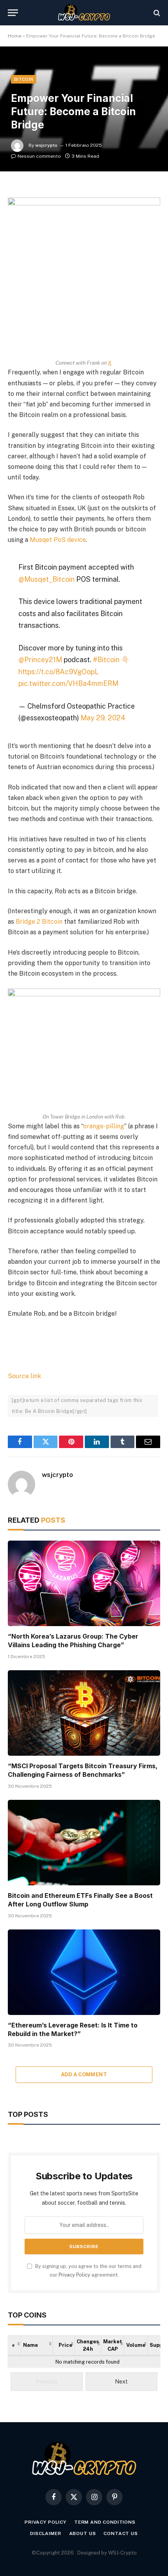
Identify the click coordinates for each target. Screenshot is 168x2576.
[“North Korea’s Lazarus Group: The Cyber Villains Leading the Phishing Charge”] (84, 1583)
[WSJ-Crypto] (84, 13)
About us (83, 2533)
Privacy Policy (74, 2275)
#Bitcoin (106, 660)
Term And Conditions (105, 2522)
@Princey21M (40, 660)
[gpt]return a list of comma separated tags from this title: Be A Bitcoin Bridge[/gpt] (77, 1406)
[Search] (156, 13)
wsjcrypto (46, 145)
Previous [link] (46, 2382)
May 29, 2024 (103, 718)
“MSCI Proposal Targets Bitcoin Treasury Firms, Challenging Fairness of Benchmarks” (83, 1770)
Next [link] (121, 2382)
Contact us (121, 2533)
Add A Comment (84, 2075)
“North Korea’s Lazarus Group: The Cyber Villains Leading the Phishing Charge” (73, 1641)
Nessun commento (39, 156)
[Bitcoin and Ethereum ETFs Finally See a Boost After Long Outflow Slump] (84, 1843)
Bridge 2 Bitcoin (39, 922)
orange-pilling (104, 1126)
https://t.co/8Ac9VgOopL (59, 672)
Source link (24, 1376)
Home (15, 36)
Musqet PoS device (58, 540)
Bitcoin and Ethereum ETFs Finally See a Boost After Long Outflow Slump (80, 1900)
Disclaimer (46, 2533)
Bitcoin (24, 79)
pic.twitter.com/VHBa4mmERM (68, 683)
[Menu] (13, 13)
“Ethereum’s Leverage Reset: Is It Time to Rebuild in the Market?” (73, 2029)
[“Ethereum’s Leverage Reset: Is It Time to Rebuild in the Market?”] (84, 1972)
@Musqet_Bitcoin (46, 579)
